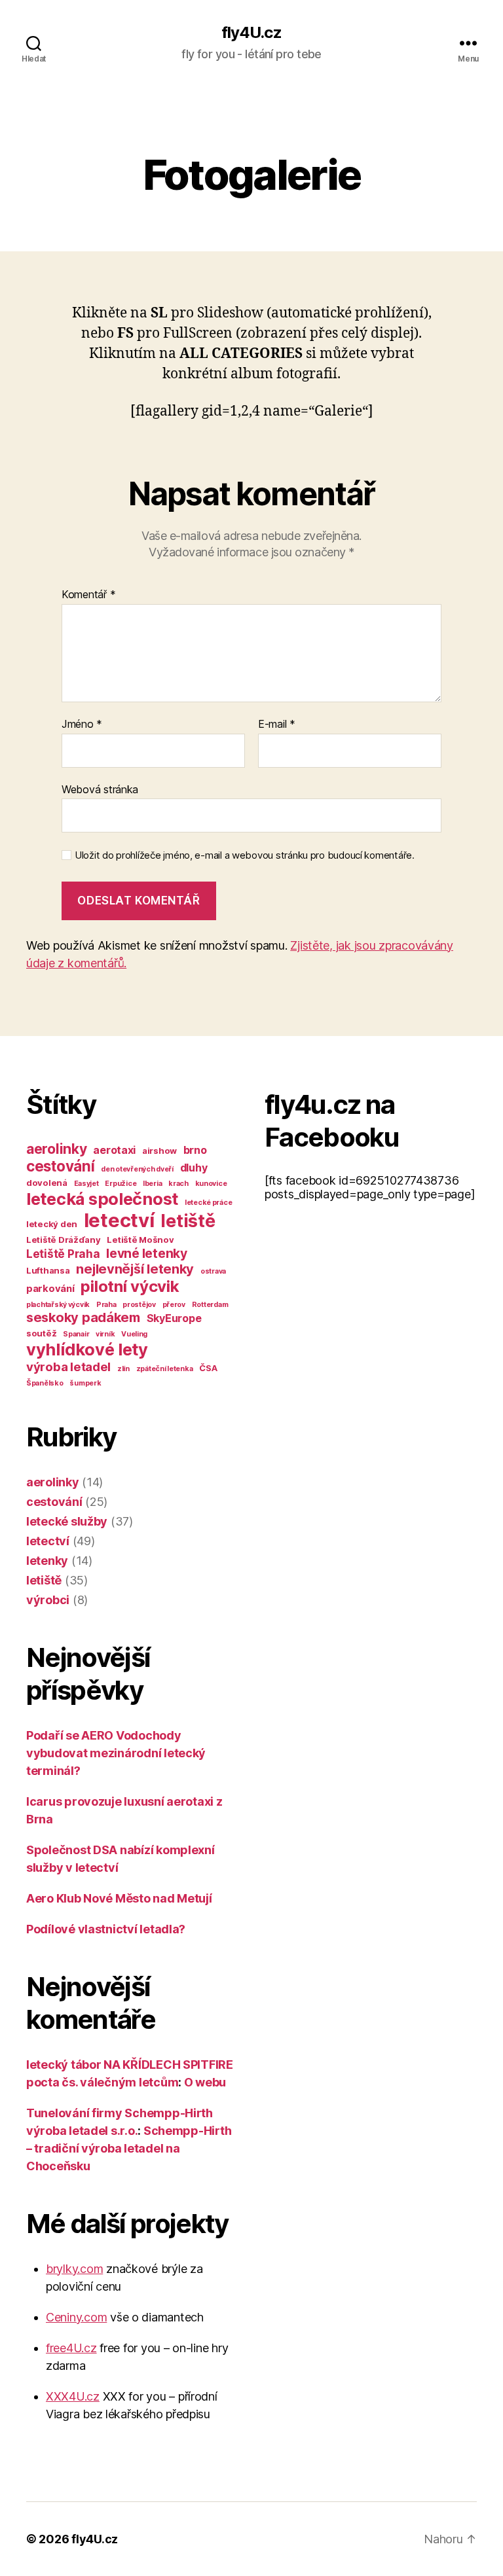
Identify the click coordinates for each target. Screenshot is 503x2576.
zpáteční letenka (165, 1369)
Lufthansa (48, 1270)
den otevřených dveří (137, 1169)
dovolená (47, 1183)
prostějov (139, 1305)
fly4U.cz (251, 33)
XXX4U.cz (73, 2396)
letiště (188, 1221)
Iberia (152, 1184)
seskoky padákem (83, 1317)
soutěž (41, 1333)
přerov (174, 1305)
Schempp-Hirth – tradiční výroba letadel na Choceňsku (129, 2148)
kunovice (211, 1184)
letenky (47, 1561)
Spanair (76, 1334)
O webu (205, 2082)
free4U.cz (71, 2348)
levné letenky (147, 1253)
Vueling (134, 1334)
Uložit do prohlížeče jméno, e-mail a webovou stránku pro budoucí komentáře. (245, 855)
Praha (106, 1305)
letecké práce (209, 1203)
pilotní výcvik (130, 1286)
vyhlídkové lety (87, 1349)
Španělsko (45, 1383)
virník (105, 1334)
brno (195, 1150)
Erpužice (121, 1184)
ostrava (213, 1271)
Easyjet (86, 1184)
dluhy (194, 1168)
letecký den (52, 1224)
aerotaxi (114, 1150)
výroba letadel (68, 1367)
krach (178, 1184)
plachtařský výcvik (58, 1305)
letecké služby (67, 1521)
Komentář (88, 595)
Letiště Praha (63, 1254)
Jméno (82, 724)
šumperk (85, 1383)
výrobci (48, 1600)
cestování (61, 1166)
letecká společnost (102, 1199)
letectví (119, 1220)
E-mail (277, 724)
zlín (123, 1369)
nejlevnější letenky (135, 1269)
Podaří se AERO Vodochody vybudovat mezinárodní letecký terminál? (116, 1753)
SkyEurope (174, 1318)
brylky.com (74, 2269)
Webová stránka (100, 789)
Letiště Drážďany (64, 1240)
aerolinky (57, 1149)
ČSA (208, 1368)
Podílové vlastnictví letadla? (106, 1929)
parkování (50, 1289)
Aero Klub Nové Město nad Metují (119, 1898)
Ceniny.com (76, 2317)
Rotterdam (210, 1305)
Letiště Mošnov (140, 1240)
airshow (159, 1151)
